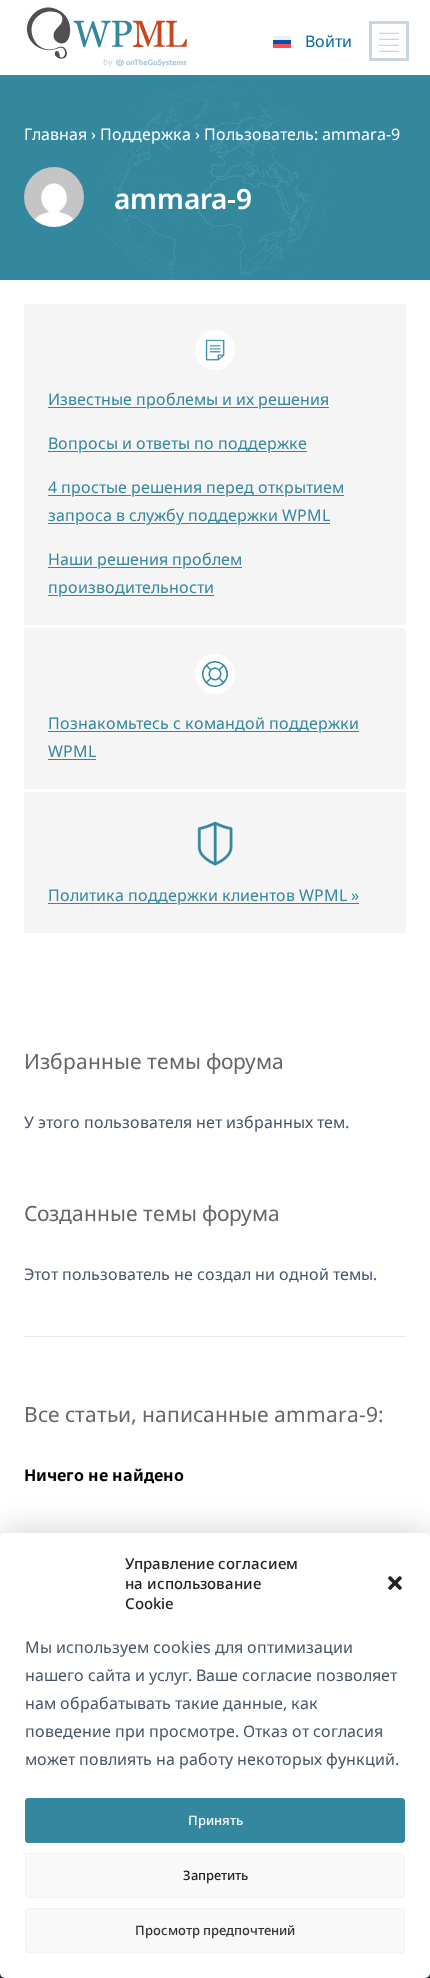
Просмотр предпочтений (215, 1930)
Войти (328, 41)
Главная (55, 134)
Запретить (215, 1875)
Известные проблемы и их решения (188, 399)
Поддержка (145, 134)
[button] (395, 1583)
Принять (215, 1820)
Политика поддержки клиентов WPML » (203, 895)
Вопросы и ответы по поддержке (177, 443)
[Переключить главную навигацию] (389, 41)
